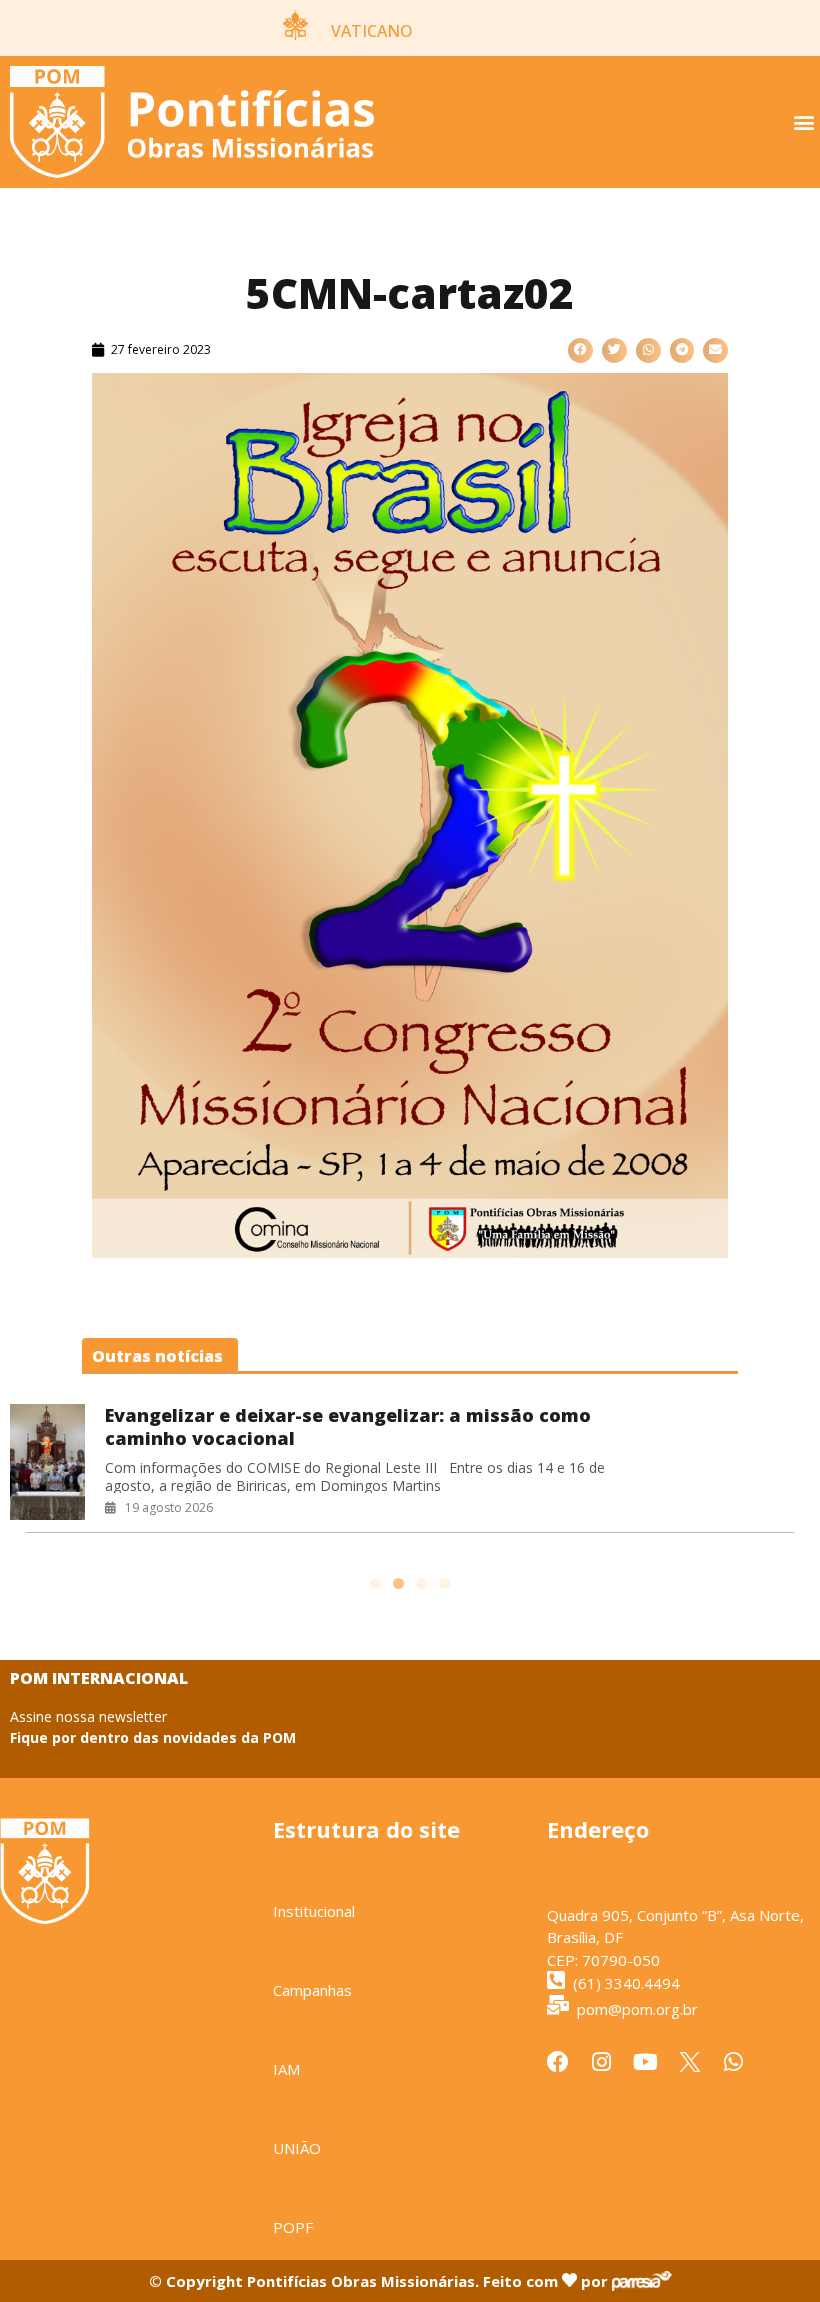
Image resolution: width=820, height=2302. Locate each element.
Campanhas (312, 1990)
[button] (803, 122)
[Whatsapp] (734, 2062)
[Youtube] (646, 2062)
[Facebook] (558, 2062)
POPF (293, 2227)
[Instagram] (602, 2062)
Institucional (314, 1911)
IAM (286, 2069)
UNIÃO (297, 2148)
